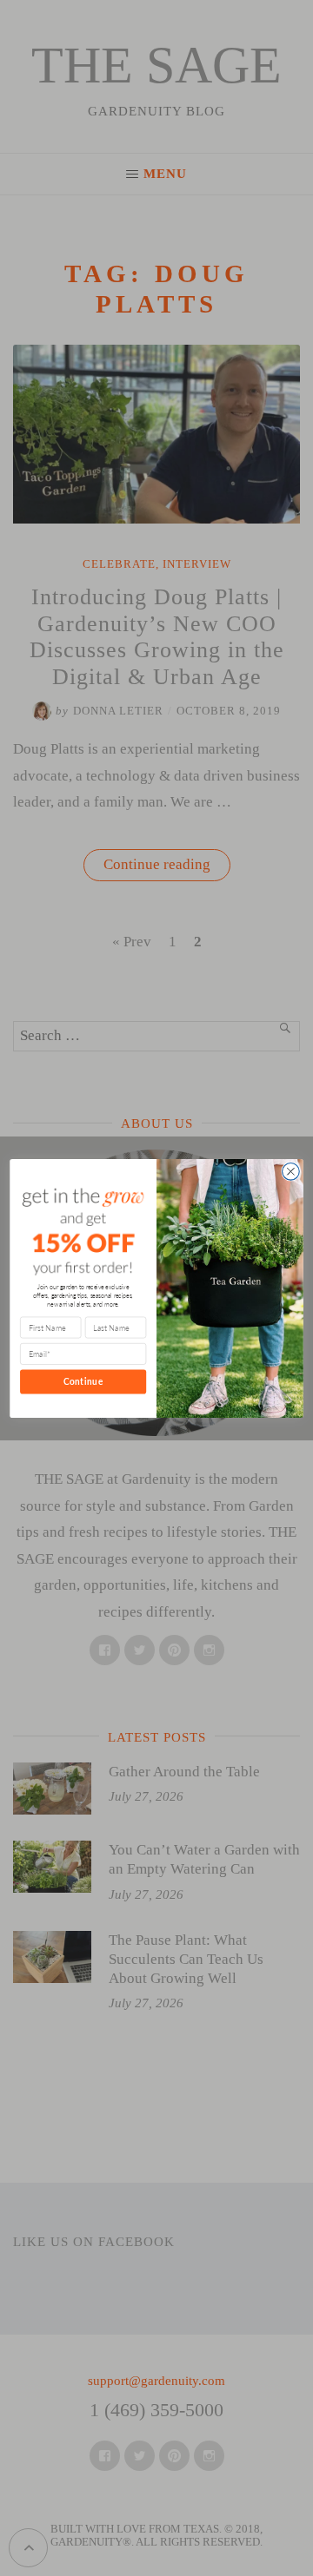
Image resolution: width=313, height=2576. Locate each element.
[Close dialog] (291, 1171)
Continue (83, 1381)
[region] (156, 2428)
